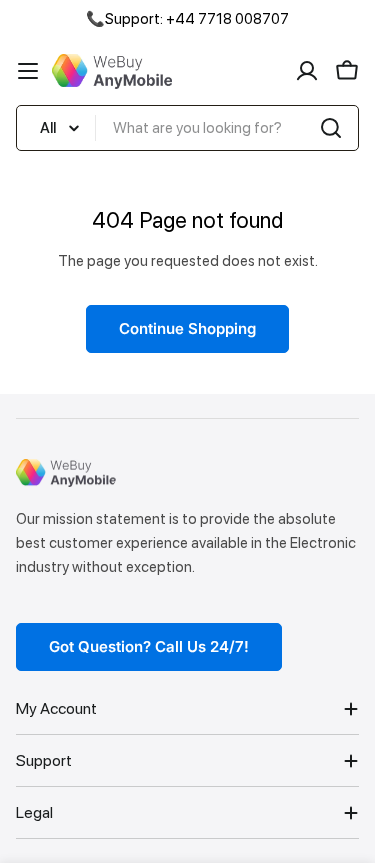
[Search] (331, 128)
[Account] (307, 71)
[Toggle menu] (28, 71)
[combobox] (187, 128)
